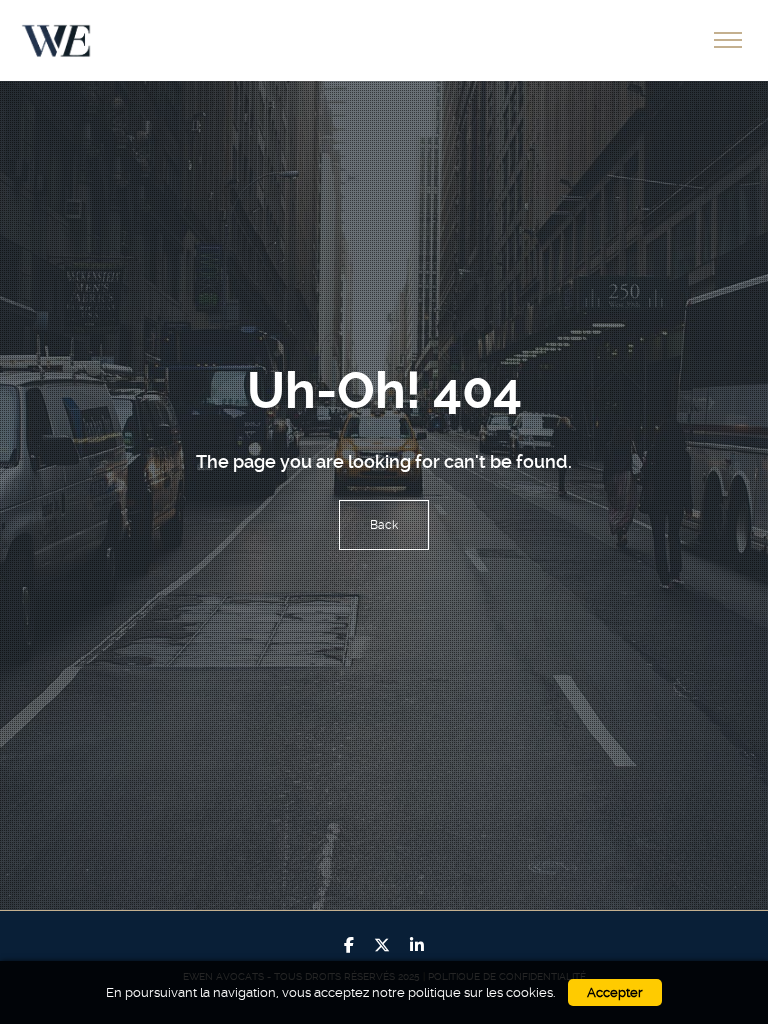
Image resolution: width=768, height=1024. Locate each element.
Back (384, 525)
